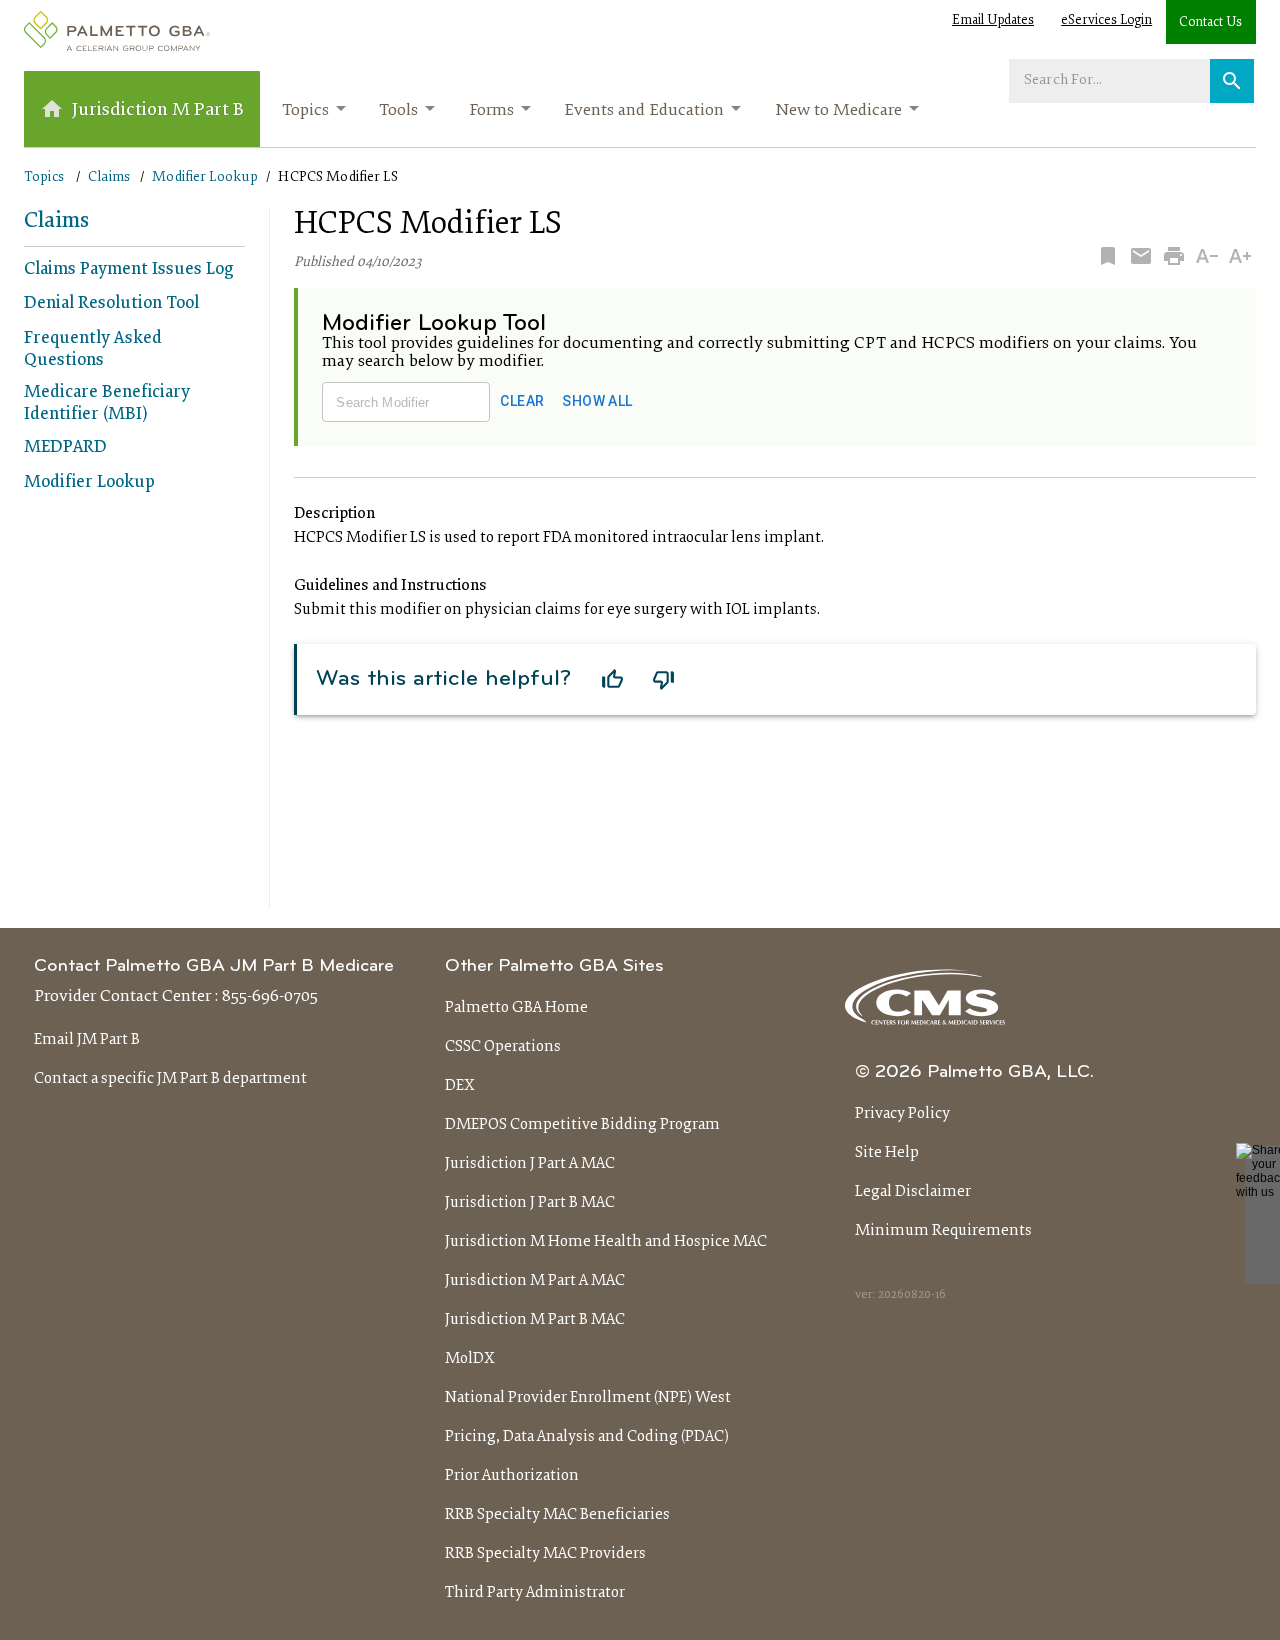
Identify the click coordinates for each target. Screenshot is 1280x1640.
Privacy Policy (902, 1114)
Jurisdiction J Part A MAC (530, 1164)
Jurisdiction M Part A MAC (535, 1281)
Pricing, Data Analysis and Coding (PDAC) (587, 1437)
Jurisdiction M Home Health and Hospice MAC (606, 1242)
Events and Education (644, 111)
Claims (109, 177)
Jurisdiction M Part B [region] (158, 110)
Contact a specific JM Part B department (170, 1079)
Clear (522, 401)
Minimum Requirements (943, 1231)
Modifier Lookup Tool (434, 324)
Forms (491, 111)
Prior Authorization (512, 1476)
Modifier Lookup (205, 177)
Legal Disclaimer (913, 1192)
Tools (398, 111)
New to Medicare (838, 111)
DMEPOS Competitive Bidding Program (582, 1125)
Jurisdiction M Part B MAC (535, 1320)
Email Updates (993, 21)
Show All (597, 401)
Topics (305, 111)
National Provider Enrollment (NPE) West (588, 1398)
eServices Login (1106, 21)
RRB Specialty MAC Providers (545, 1554)
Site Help (887, 1153)
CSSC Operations (503, 1047)
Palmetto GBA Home (516, 1008)
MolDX (470, 1359)
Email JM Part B (87, 1040)
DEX (460, 1086)
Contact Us (1210, 23)
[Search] (1232, 81)
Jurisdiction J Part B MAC (530, 1203)
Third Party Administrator (535, 1593)
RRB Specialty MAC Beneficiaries (557, 1515)
